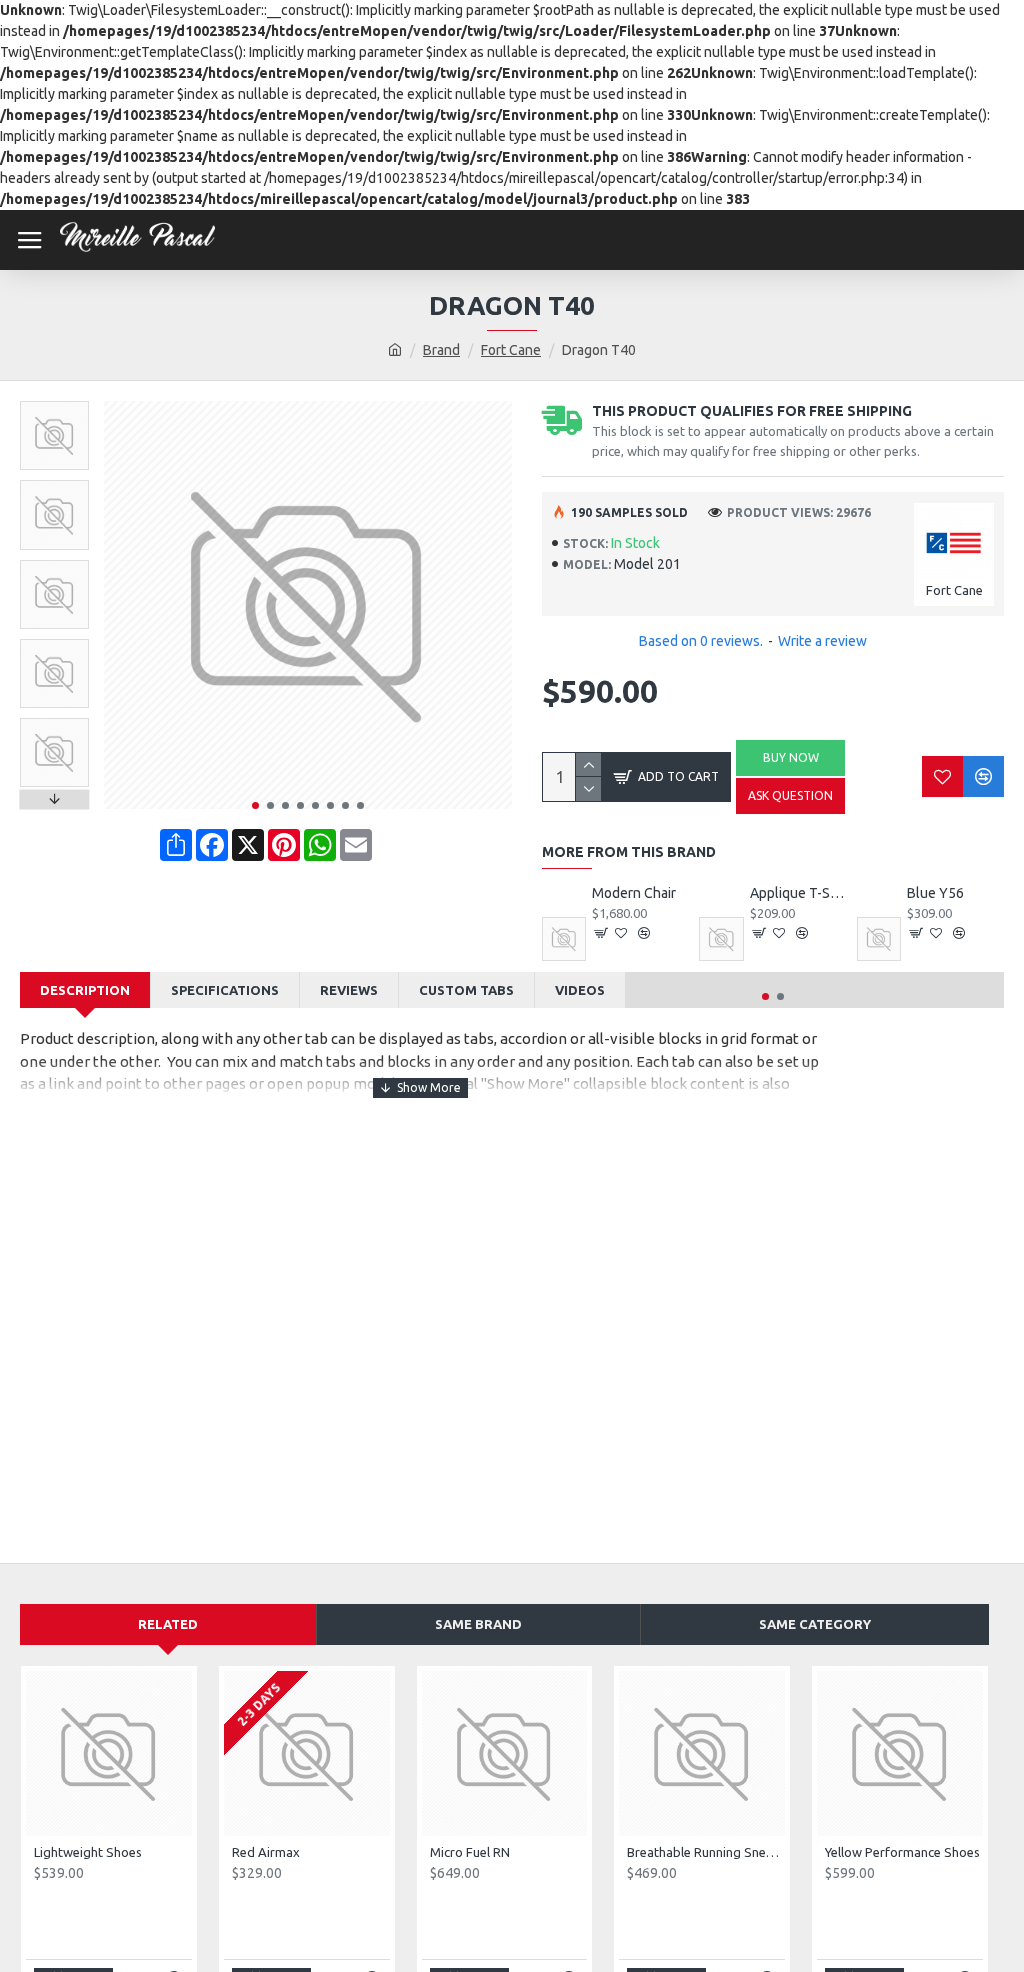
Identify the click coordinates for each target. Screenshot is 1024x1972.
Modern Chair (634, 893)
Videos (580, 990)
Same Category (815, 1624)
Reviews (349, 990)
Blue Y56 (935, 893)
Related (168, 1624)
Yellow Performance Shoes (902, 1852)
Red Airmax (266, 1852)
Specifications (225, 990)
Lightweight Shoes (88, 1852)
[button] (255, 805)
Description (85, 990)
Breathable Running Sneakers (706, 1852)
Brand (441, 350)
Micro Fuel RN (470, 1852)
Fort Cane (511, 350)
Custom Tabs (466, 990)
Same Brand (478, 1624)
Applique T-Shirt (798, 893)
